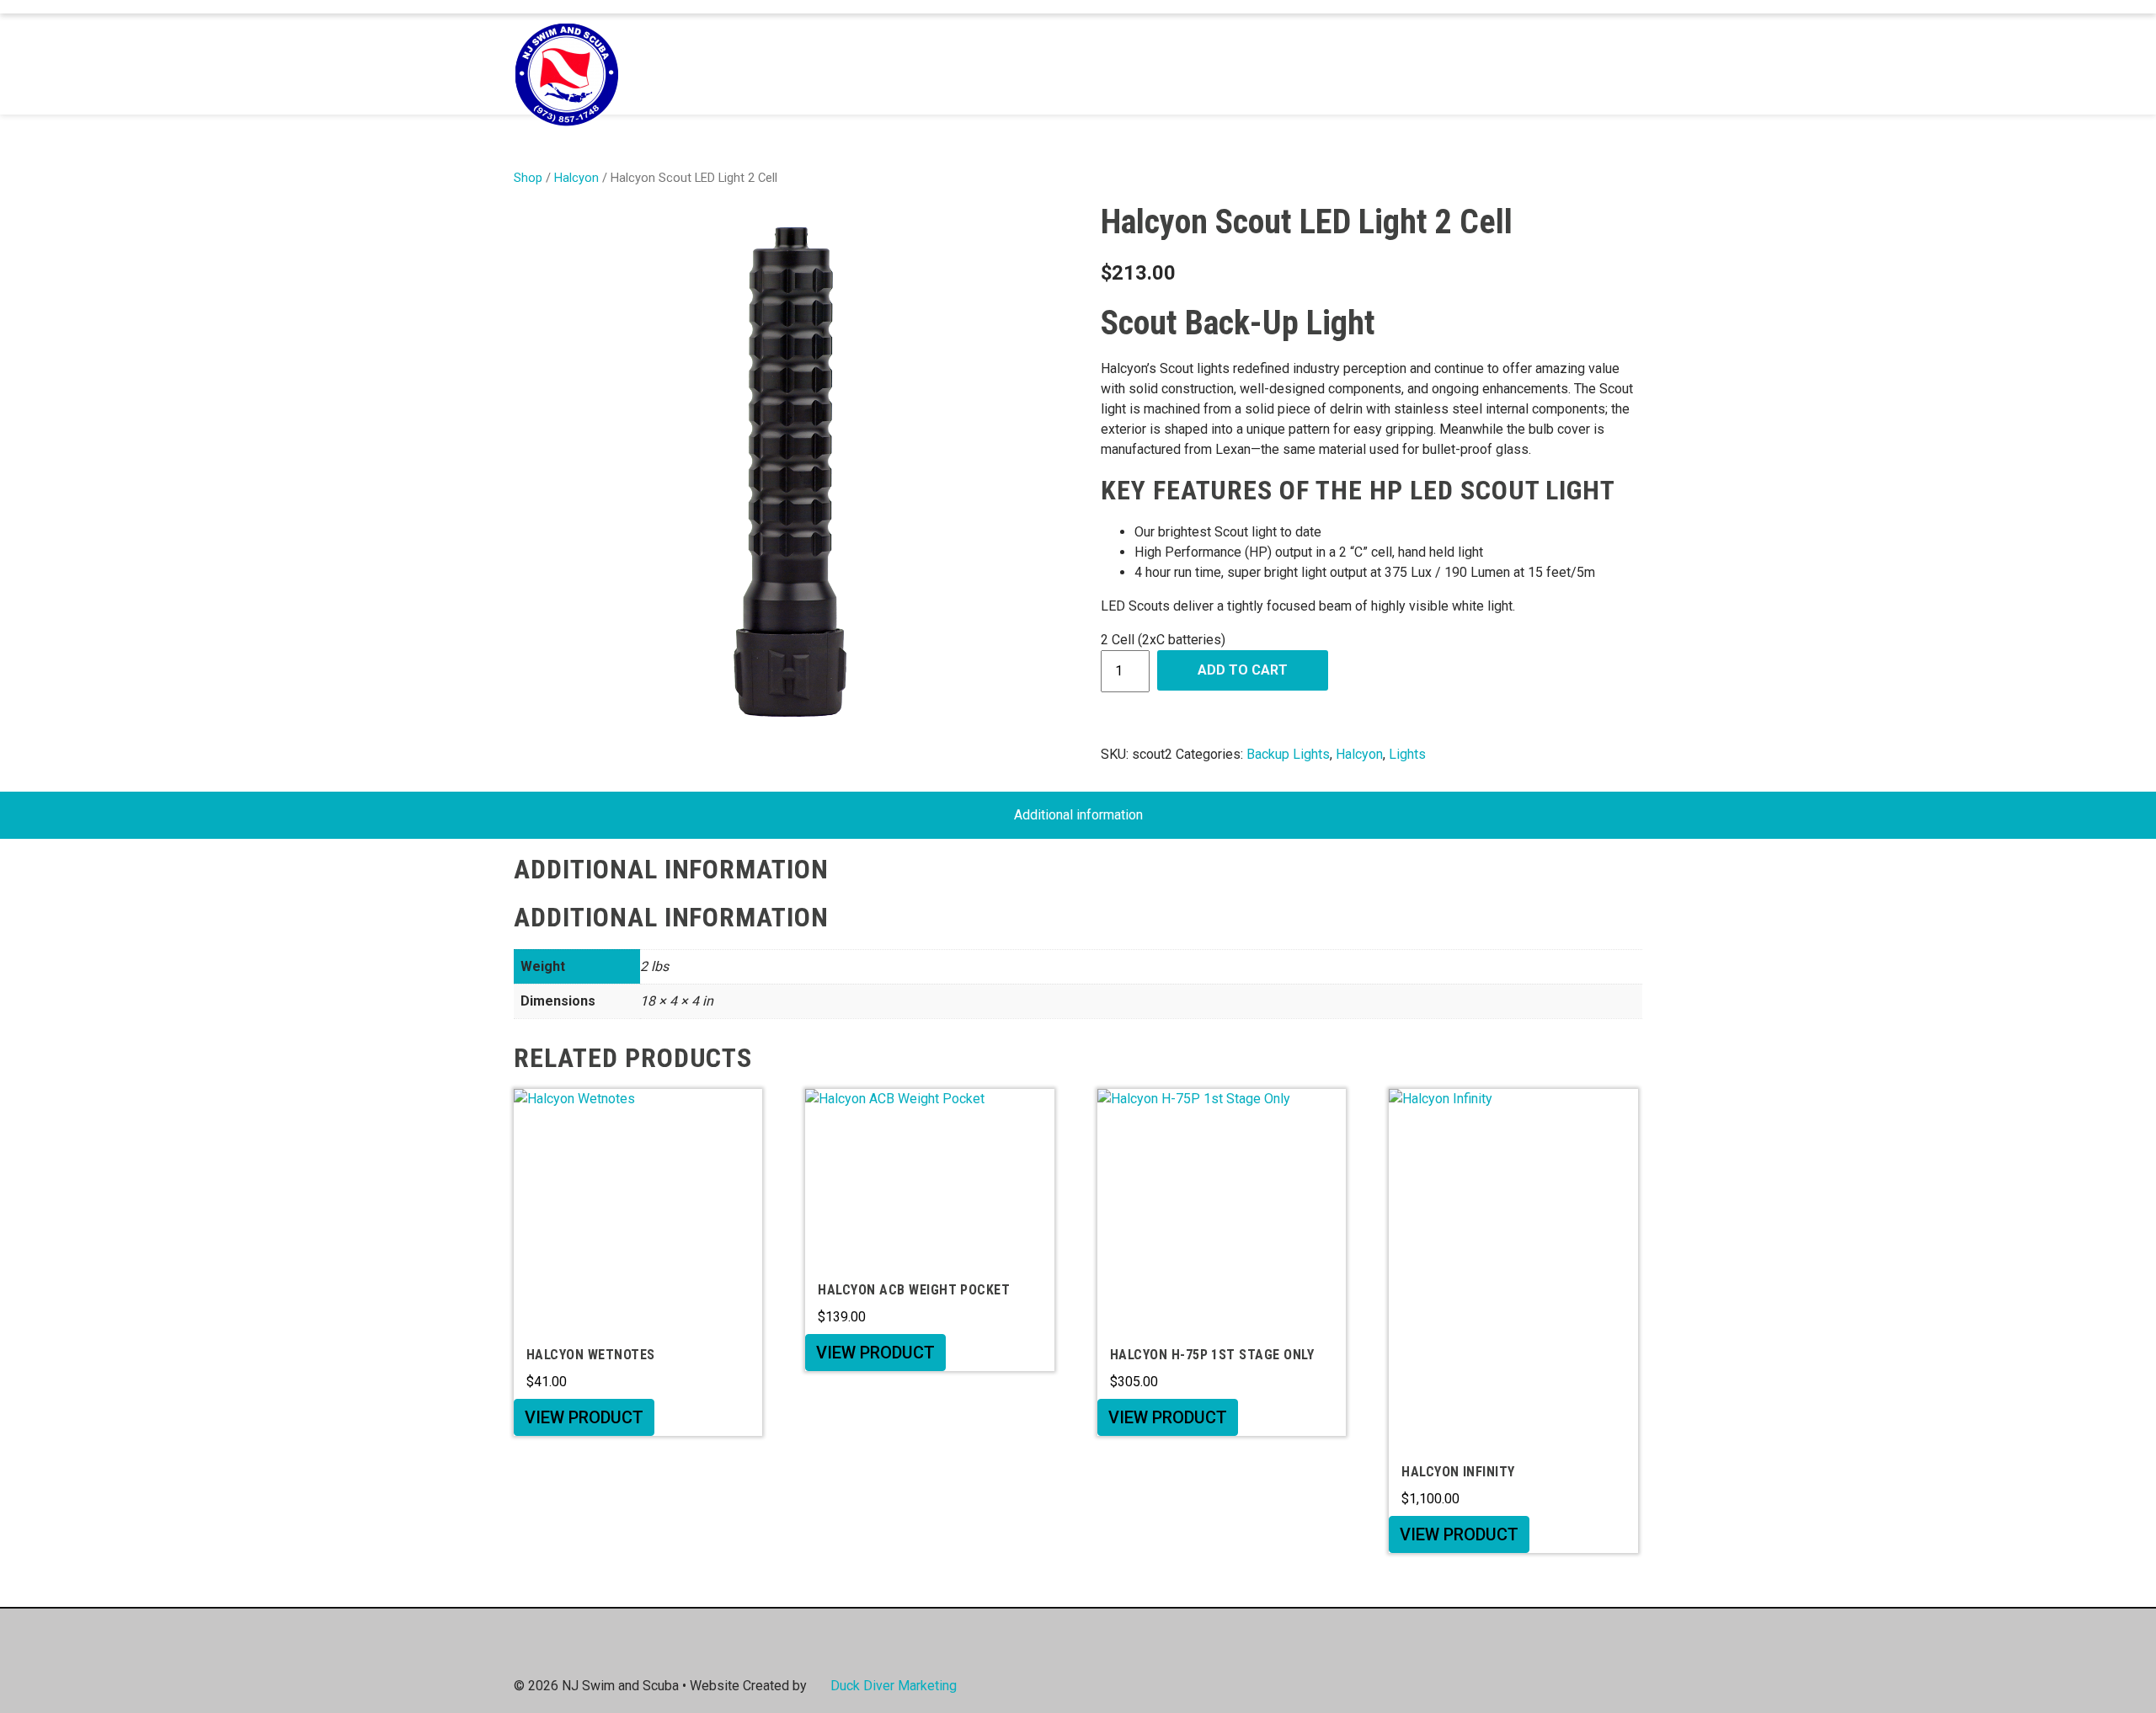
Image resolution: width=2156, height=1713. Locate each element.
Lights (1407, 754)
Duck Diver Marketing (894, 1686)
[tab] (1078, 815)
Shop (528, 178)
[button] (1623, 64)
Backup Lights (1288, 754)
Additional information (1078, 815)
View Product (584, 1417)
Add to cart (1243, 670)
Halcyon (576, 178)
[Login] (1598, 64)
